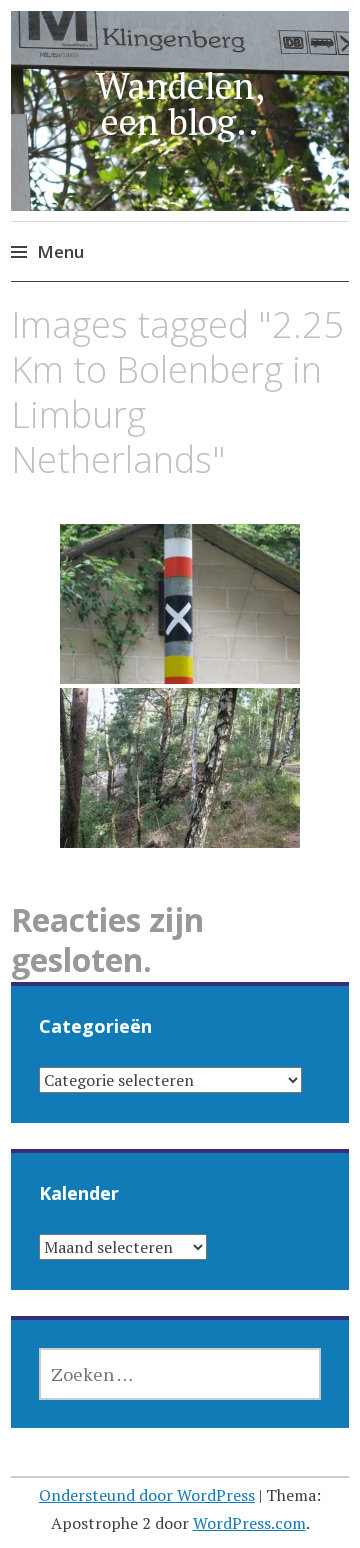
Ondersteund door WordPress (147, 1495)
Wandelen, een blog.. (180, 103)
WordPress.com (249, 1523)
